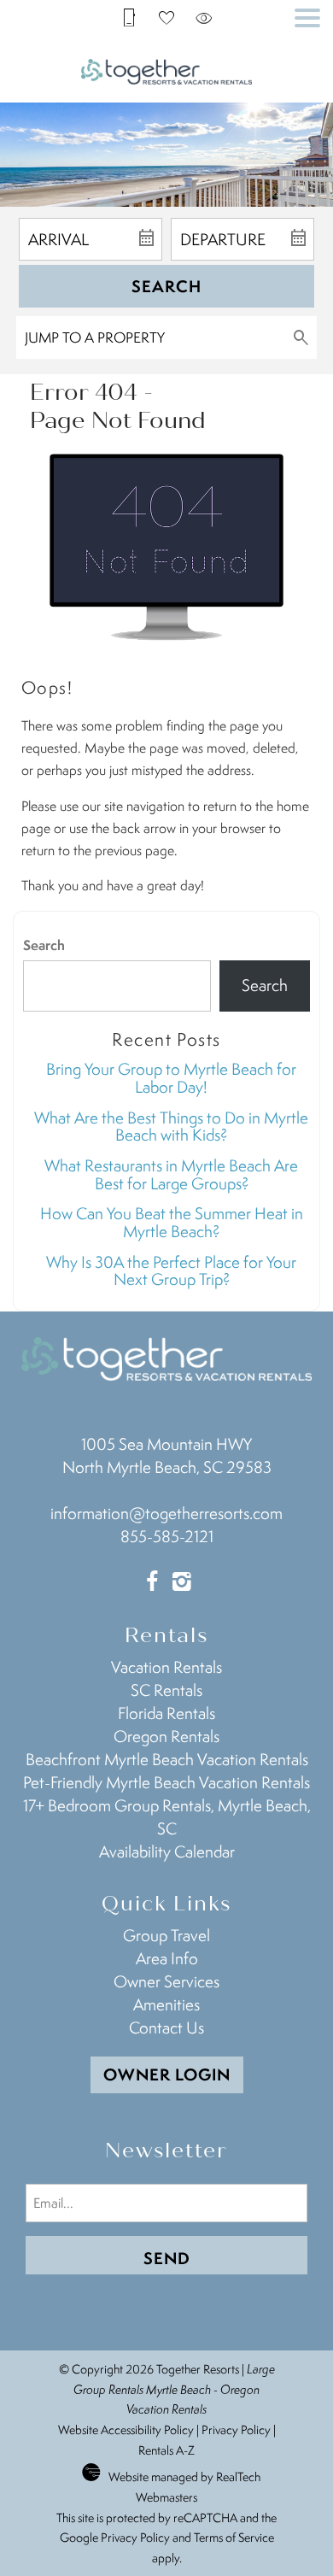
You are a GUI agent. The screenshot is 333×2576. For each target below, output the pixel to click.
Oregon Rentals (166, 1736)
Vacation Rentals (166, 1667)
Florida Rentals (166, 1713)
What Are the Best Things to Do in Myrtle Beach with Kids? (171, 1127)
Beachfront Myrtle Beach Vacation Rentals (167, 1759)
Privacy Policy (236, 2429)
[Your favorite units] (166, 17)
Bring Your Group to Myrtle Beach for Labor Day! (171, 1078)
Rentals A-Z (166, 2450)
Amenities (166, 2004)
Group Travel (166, 1935)
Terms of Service (234, 2537)
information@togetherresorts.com (166, 1513)
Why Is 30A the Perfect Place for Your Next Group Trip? (171, 1271)
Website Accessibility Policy (126, 2429)
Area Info (167, 1958)
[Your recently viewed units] (204, 17)
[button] (307, 18)
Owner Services (166, 1981)
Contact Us (166, 2027)
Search (166, 286)
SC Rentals (166, 1690)
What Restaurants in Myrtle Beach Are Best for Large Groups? (171, 1174)
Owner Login (167, 2074)
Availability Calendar (167, 1851)
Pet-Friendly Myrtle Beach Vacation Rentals (166, 1782)
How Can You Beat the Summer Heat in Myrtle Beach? (172, 1222)
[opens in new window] (152, 1583)
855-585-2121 (167, 1536)
